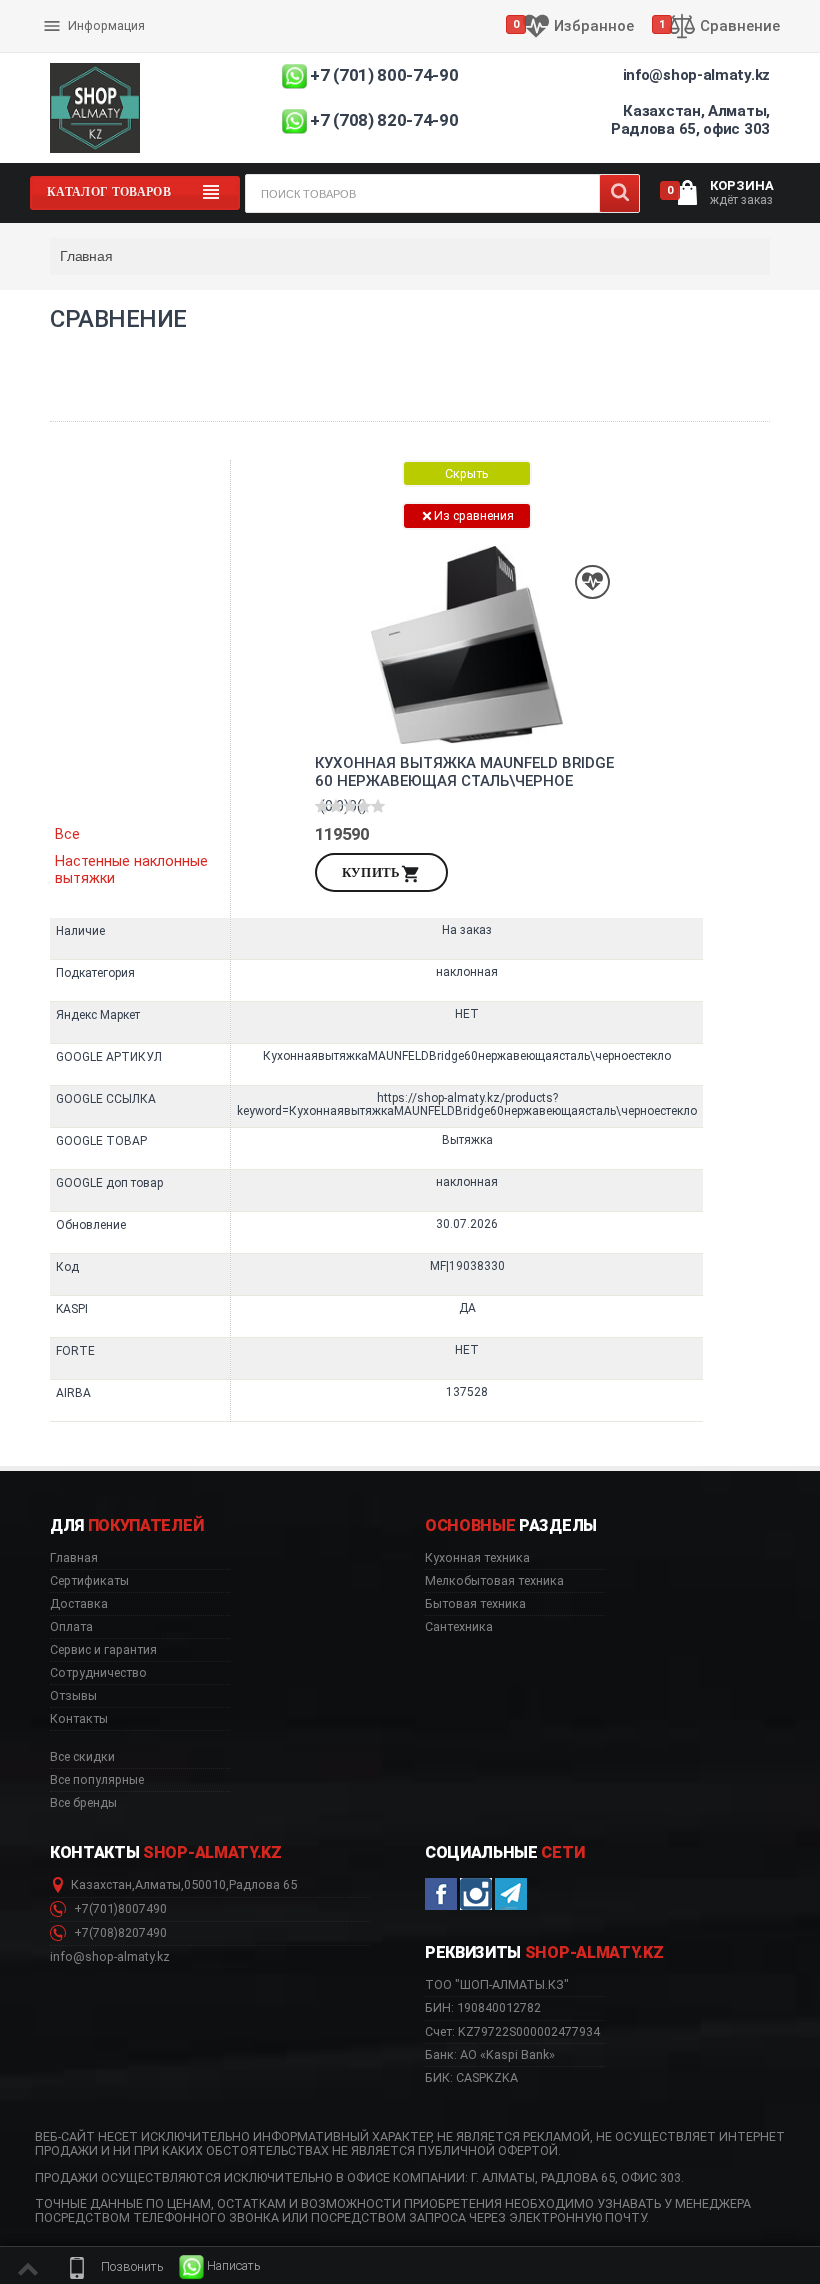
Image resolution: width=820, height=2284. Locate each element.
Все (67, 834)
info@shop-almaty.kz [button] (110, 1957)
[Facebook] (441, 1894)
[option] (466, 941)
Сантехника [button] (459, 1627)
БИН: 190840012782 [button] (483, 2007)
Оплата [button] (71, 1627)
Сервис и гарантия (102, 42)
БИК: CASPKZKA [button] (471, 2077)
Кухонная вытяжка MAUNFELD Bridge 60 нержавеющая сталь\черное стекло (464, 772)
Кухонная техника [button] (477, 1558)
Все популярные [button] (97, 1780)
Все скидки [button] (82, 1757)
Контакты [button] (79, 1719)
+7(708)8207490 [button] (119, 1933)
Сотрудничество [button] (98, 1673)
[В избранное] (592, 582)
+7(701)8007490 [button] (119, 1909)
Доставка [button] (79, 1604)
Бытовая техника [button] (475, 1604)
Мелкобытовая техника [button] (494, 1581)
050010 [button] (205, 1885)
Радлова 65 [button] (263, 1885)
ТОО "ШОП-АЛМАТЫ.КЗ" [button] (497, 1985)
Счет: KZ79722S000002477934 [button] (512, 2031)
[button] (114, 2267)
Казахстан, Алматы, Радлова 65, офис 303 (690, 120)
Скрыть (467, 473)
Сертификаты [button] (89, 1581)
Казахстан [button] (101, 1885)
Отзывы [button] (73, 1696)
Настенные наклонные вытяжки (131, 870)
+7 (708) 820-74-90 (384, 120)
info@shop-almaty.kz (696, 75)
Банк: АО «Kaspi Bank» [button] (490, 2054)
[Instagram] (476, 1894)
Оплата (68, 10)
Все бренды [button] (83, 1803)
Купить (371, 872)
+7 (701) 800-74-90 (384, 75)
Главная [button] (74, 1558)
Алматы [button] (158, 1885)
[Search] (619, 193)
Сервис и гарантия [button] (103, 1650)
